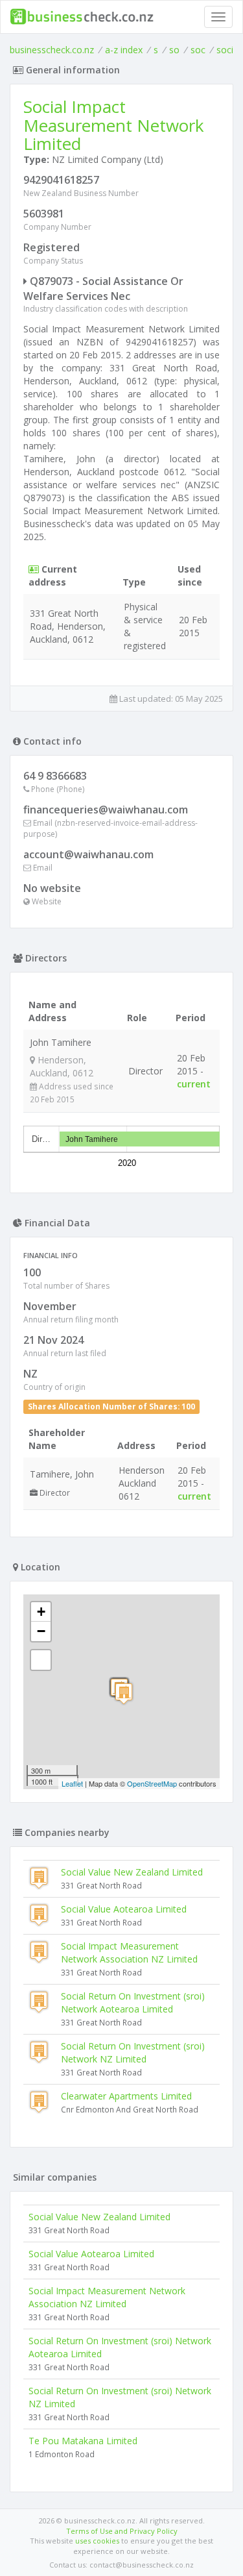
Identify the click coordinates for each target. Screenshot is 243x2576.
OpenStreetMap (152, 1783)
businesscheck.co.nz (52, 50)
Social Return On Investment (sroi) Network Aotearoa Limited (133, 2002)
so (174, 50)
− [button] (41, 1631)
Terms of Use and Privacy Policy (122, 2531)
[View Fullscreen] (41, 1660)
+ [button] (41, 1612)
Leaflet (72, 1783)
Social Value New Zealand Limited (132, 1872)
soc (198, 50)
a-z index (124, 50)
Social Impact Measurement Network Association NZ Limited (129, 1952)
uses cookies (97, 2541)
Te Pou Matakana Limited (83, 2441)
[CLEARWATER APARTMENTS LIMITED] (124, 1693)
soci (225, 50)
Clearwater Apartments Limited (126, 2096)
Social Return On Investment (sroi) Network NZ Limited (133, 2052)
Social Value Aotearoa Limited (124, 1909)
